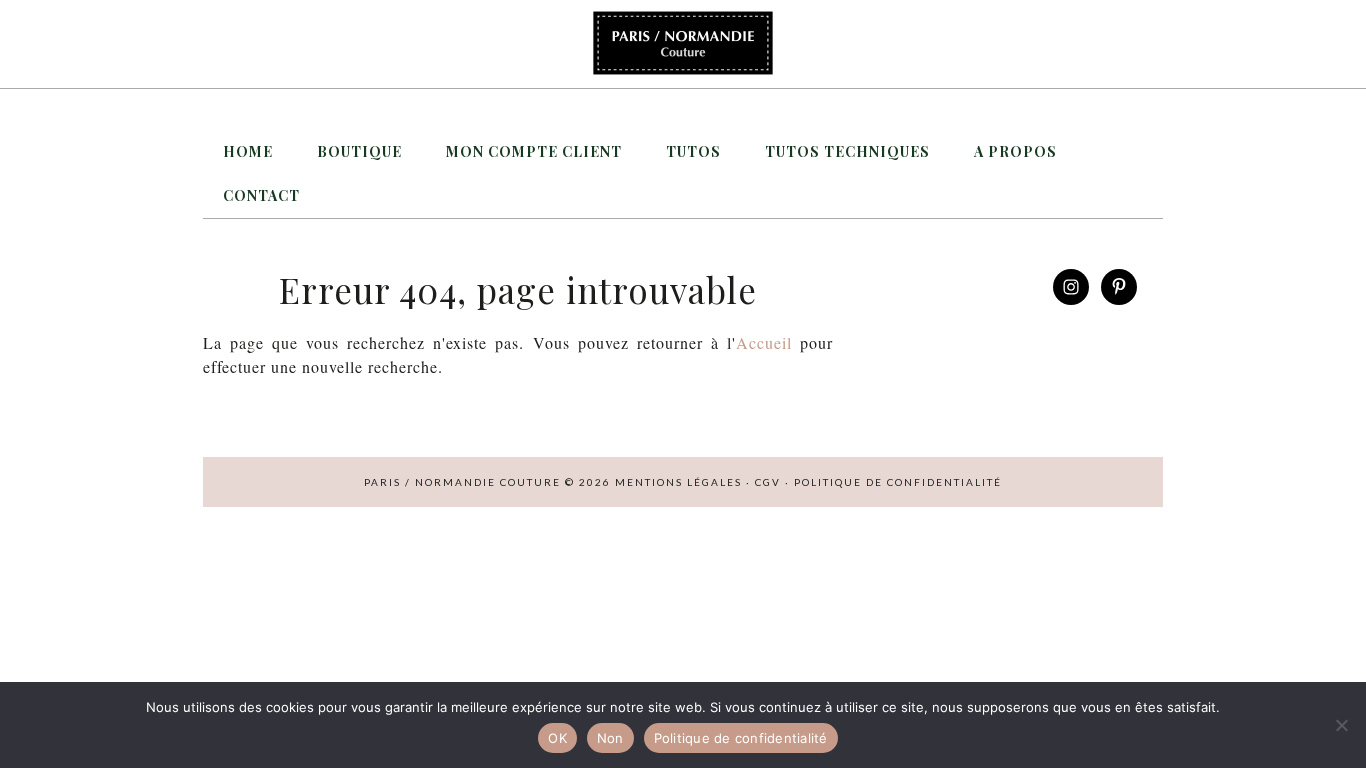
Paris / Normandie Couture (683, 44)
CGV (768, 482)
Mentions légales (678, 482)
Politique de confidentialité (898, 482)
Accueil (764, 342)
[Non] (1341, 725)
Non (610, 738)
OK (557, 738)
